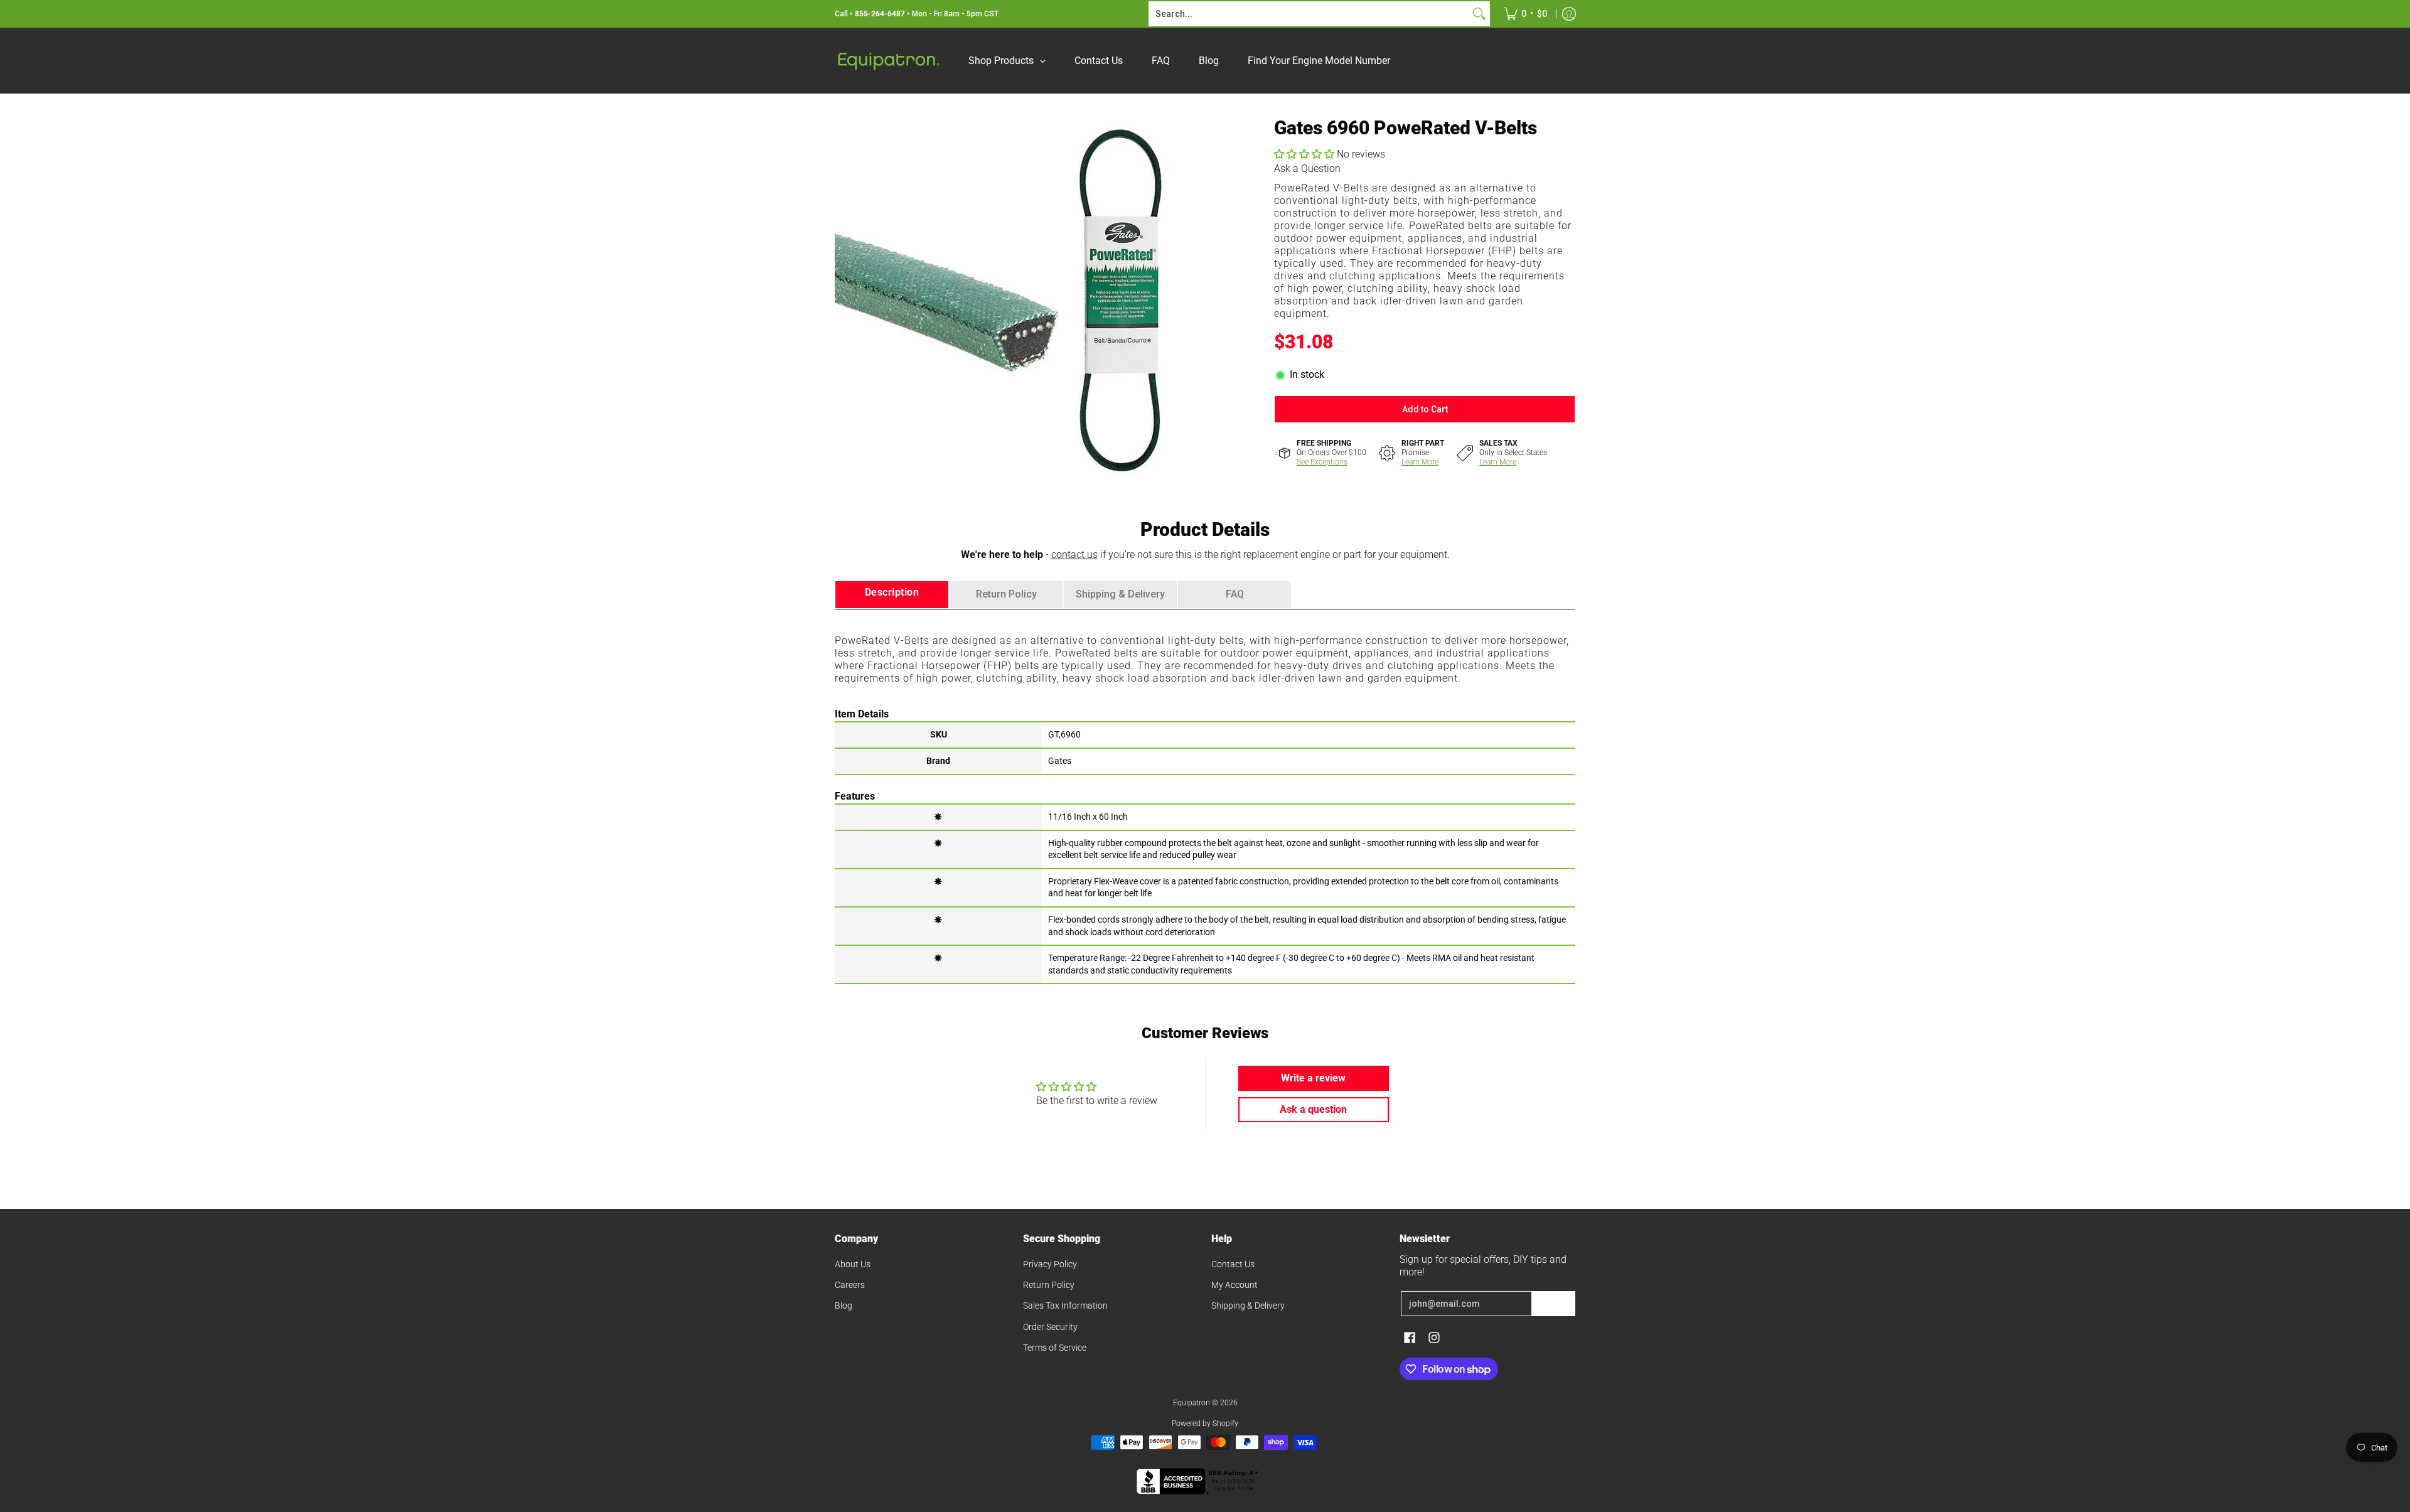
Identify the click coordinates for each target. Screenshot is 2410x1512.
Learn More (1420, 462)
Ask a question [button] (1313, 1109)
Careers (850, 1285)
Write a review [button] (1313, 1078)
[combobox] (1309, 14)
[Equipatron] (888, 61)
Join (1553, 1304)
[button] (1305, 154)
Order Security (1050, 1327)
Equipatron (1192, 1403)
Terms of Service (1055, 1348)
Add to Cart (1425, 409)
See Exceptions (1322, 462)
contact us (1074, 555)
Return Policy (1049, 1285)
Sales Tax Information (1065, 1306)
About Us (853, 1264)
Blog (843, 1306)
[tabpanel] (1205, 796)
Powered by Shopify (1205, 1424)
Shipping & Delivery (1248, 1306)
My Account (1234, 1285)
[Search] (1479, 14)
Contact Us (1233, 1264)
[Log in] (1569, 14)
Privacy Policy (1050, 1264)
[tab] (892, 595)
